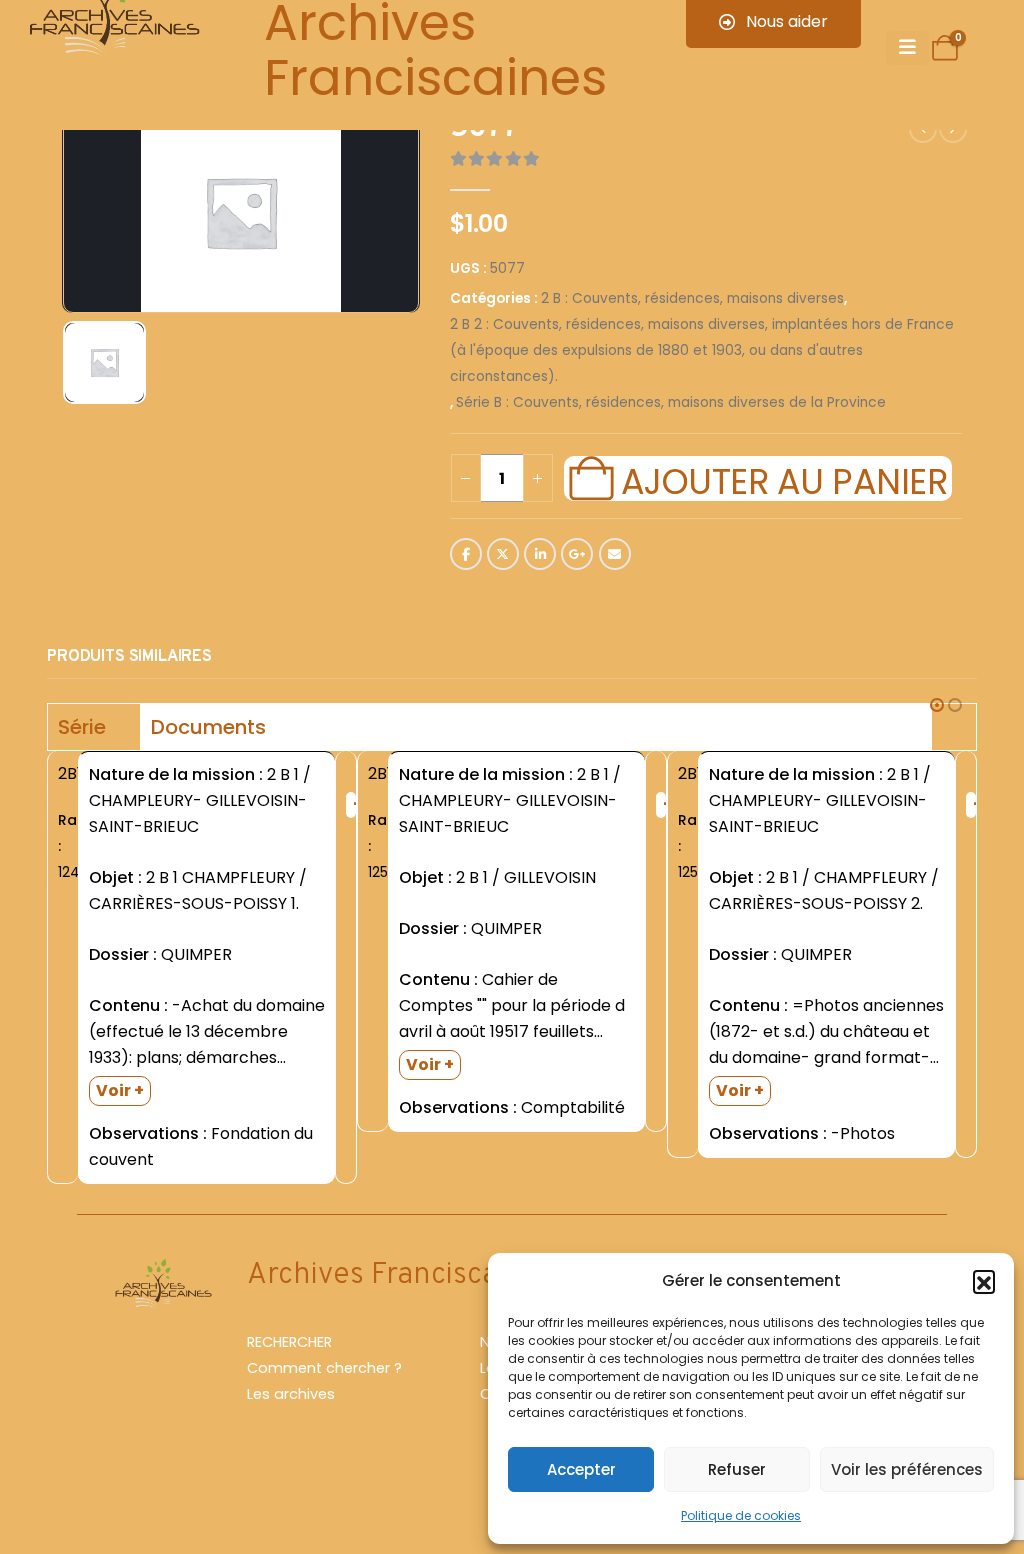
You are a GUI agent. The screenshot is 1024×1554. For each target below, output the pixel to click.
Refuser (737, 1469)
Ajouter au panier (784, 479)
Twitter (503, 554)
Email (615, 554)
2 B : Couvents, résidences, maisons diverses (692, 298)
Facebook (466, 554)
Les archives (291, 1394)
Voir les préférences (907, 1469)
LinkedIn (540, 554)
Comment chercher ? (324, 1368)
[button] (984, 1281)
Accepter (581, 1469)
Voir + (120, 1090)
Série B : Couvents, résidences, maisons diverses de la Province (671, 402)
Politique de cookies (741, 1515)
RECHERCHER (289, 1342)
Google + (577, 554)
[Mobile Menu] (907, 48)
